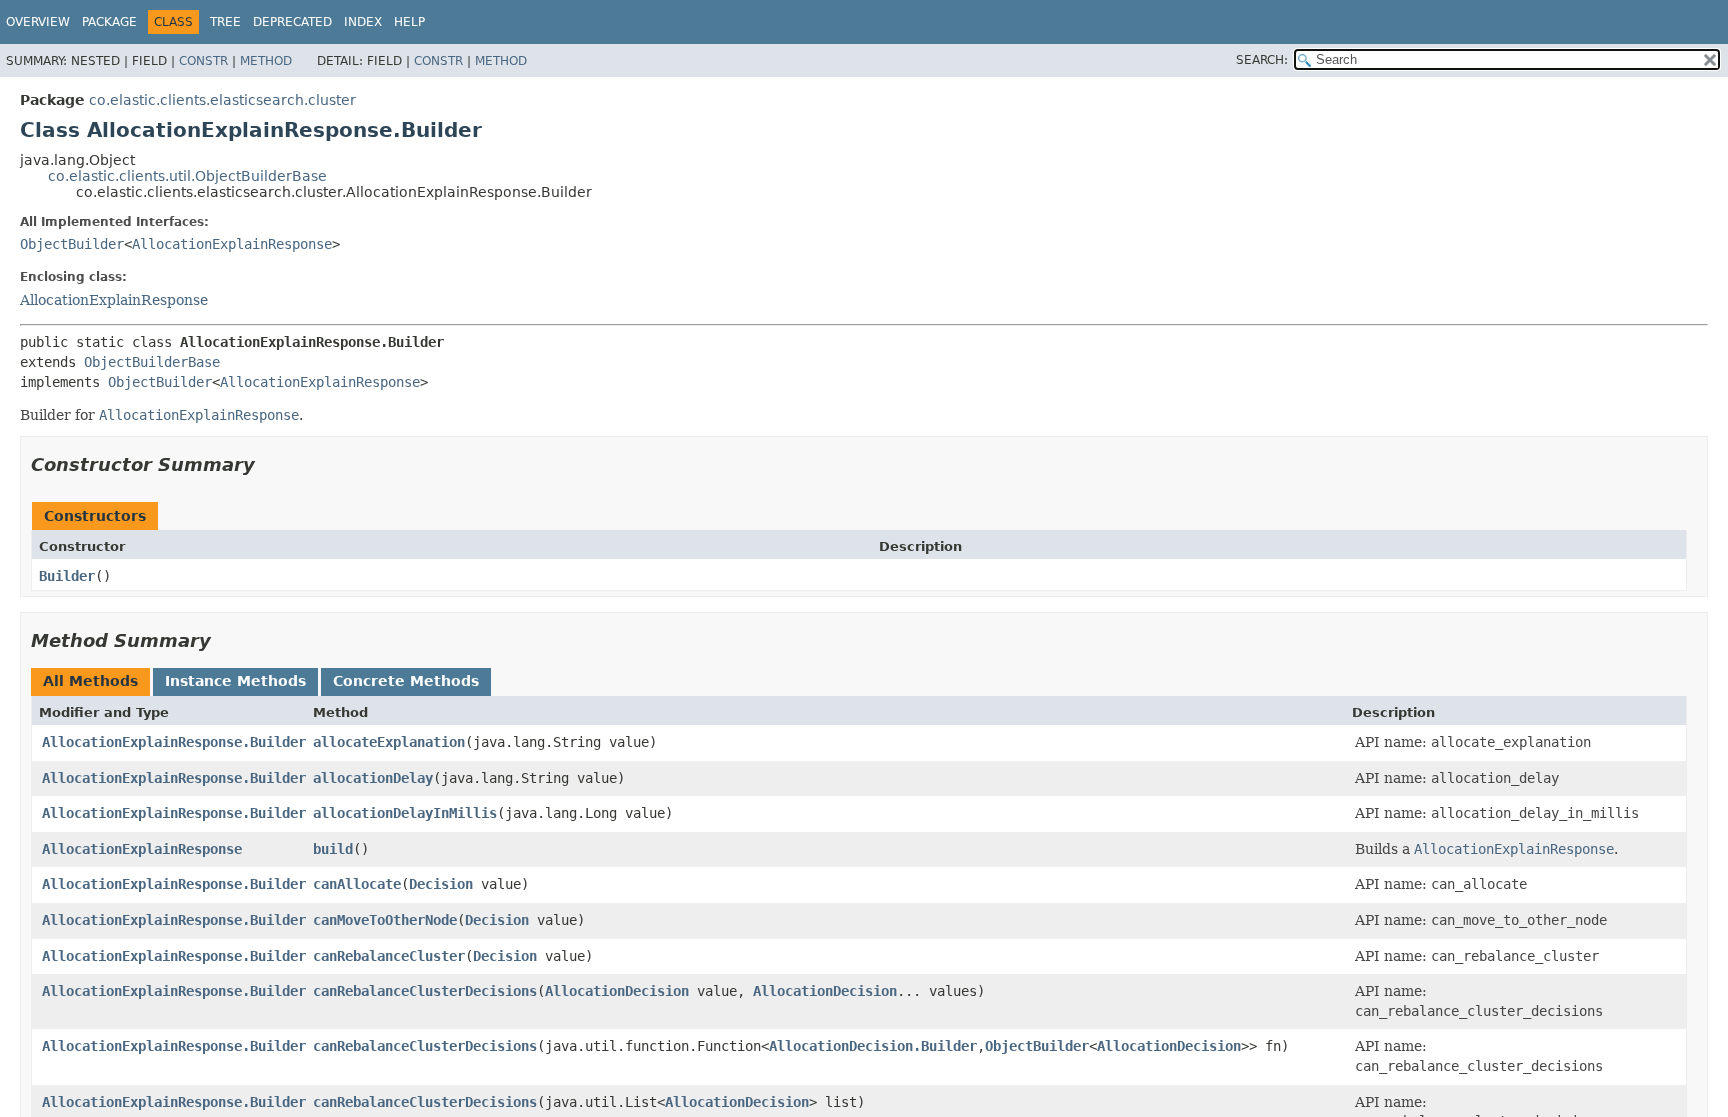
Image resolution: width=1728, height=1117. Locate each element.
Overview (38, 22)
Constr (203, 61)
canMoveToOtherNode (385, 920)
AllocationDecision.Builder (873, 1046)
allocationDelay (373, 778)
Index (363, 22)
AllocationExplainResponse (232, 244)
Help (409, 22)
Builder (67, 576)
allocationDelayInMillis (405, 813)
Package (109, 22)
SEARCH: (1262, 60)
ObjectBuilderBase (152, 362)
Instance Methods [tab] (235, 681)
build (333, 849)
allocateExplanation (389, 742)
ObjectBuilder (72, 244)
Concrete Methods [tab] (406, 681)
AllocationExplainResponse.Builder (174, 742)
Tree (225, 22)
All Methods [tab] (90, 681)
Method (266, 61)
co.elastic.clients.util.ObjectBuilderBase (187, 176)
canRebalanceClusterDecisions (425, 991)
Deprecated (292, 22)
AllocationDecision (617, 991)
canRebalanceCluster (389, 956)
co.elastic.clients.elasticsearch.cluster (222, 100)
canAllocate (357, 884)
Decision (441, 884)
